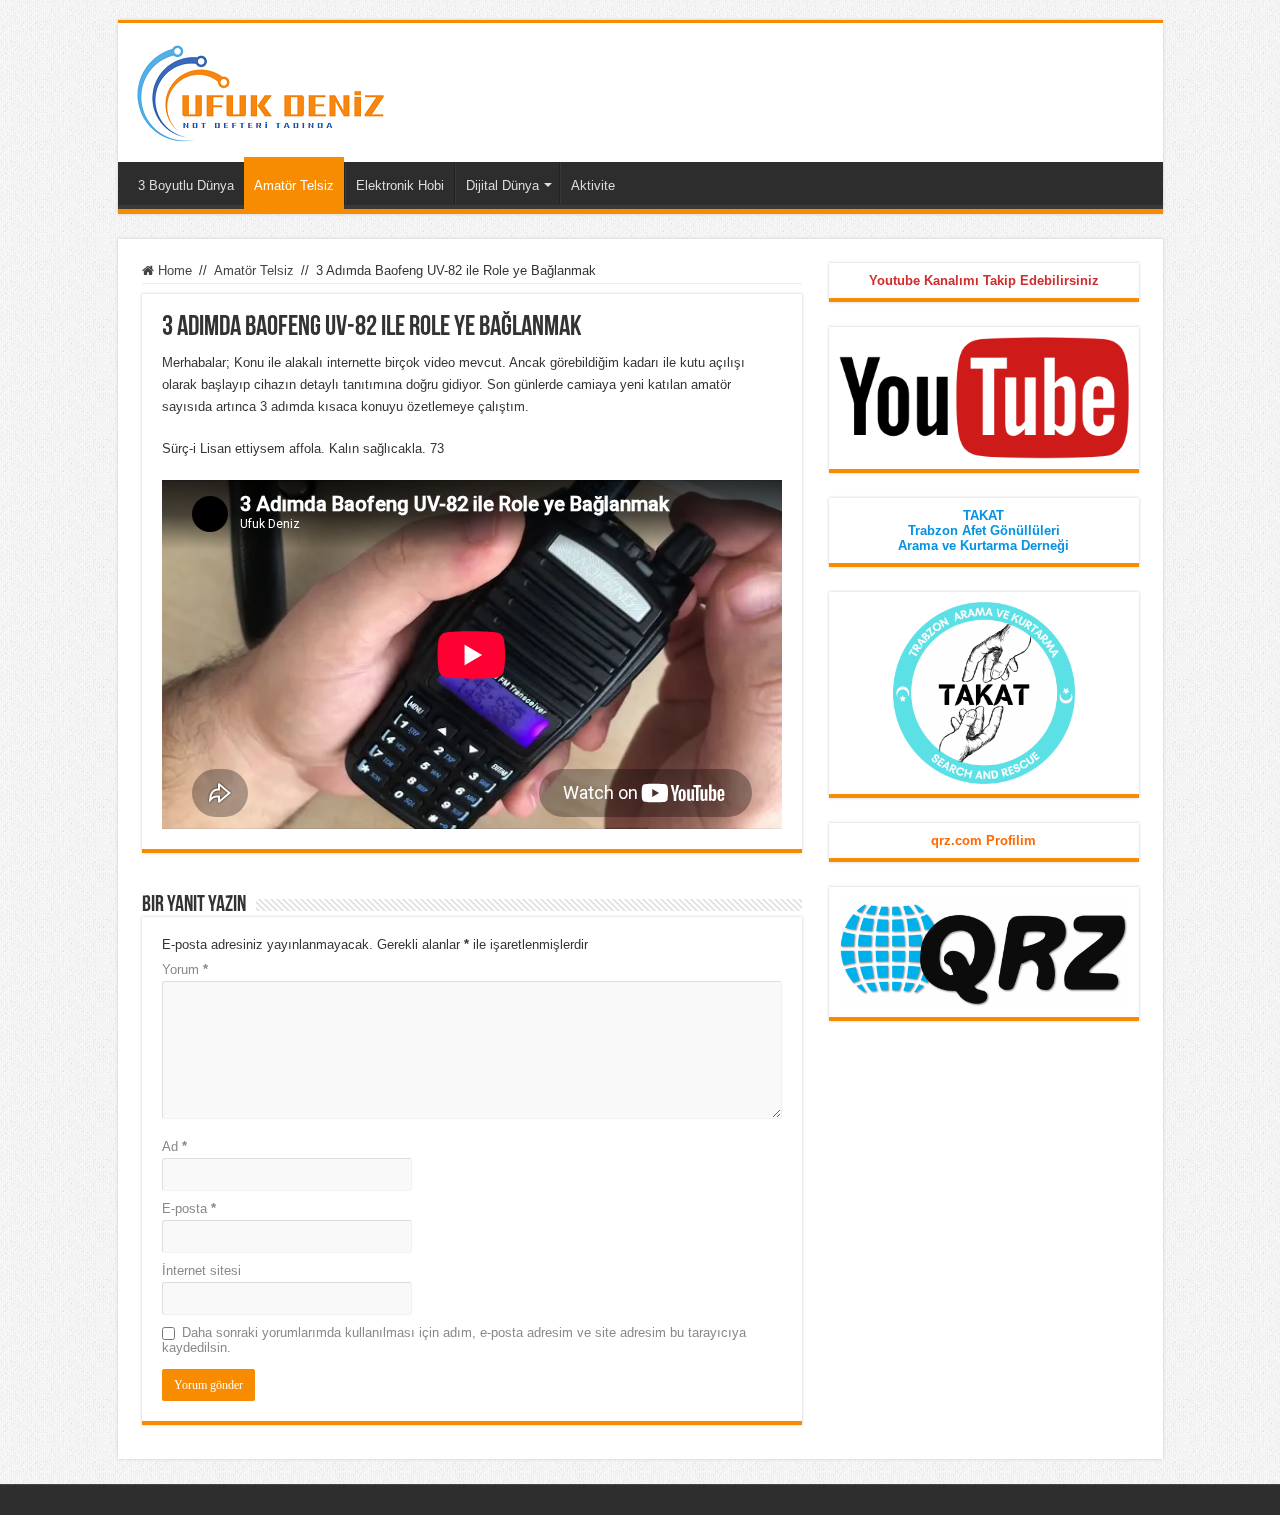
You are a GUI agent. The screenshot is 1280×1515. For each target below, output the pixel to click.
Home (173, 270)
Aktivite (593, 185)
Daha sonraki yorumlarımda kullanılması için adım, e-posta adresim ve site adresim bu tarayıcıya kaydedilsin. (454, 1340)
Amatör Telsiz (294, 185)
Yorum (185, 969)
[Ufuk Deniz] (260, 89)
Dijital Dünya (502, 185)
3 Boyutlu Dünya (186, 185)
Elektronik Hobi (400, 185)
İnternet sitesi (201, 1270)
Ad (174, 1146)
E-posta (189, 1208)
